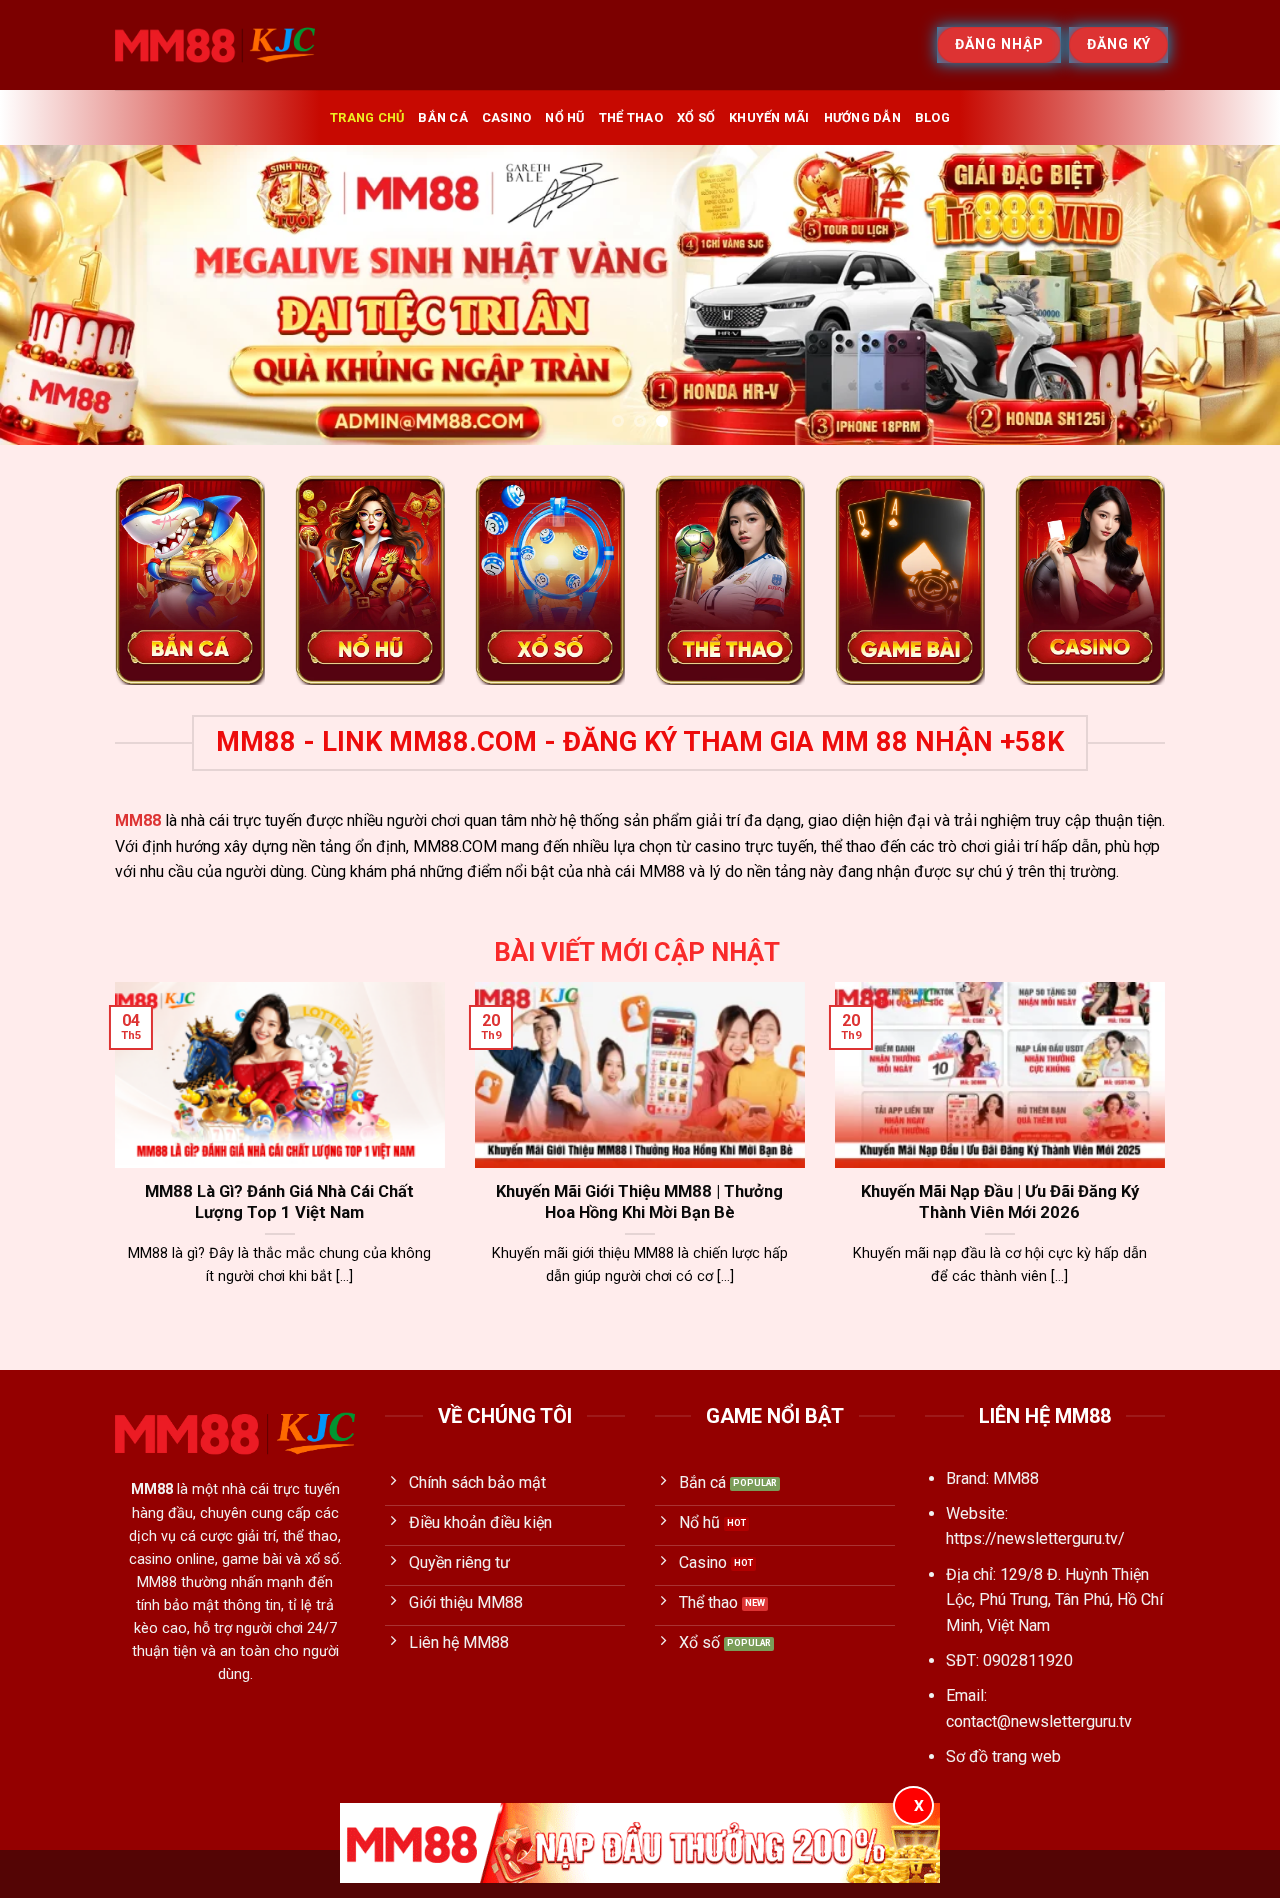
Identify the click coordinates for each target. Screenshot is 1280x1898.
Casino (507, 117)
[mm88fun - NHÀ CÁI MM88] (215, 45)
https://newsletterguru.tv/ (1035, 1538)
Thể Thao (631, 117)
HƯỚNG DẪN (862, 117)
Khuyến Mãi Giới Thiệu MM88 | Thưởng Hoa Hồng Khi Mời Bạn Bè (639, 1202)
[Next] (1229, 295)
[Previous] (51, 295)
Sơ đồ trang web (1003, 1756)
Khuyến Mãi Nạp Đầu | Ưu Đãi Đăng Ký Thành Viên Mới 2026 (1000, 1202)
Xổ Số (696, 117)
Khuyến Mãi (769, 117)
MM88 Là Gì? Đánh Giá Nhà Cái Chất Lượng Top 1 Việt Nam (279, 1202)
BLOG (932, 117)
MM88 (138, 820)
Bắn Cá (443, 117)
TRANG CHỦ (367, 117)
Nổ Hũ (564, 117)
